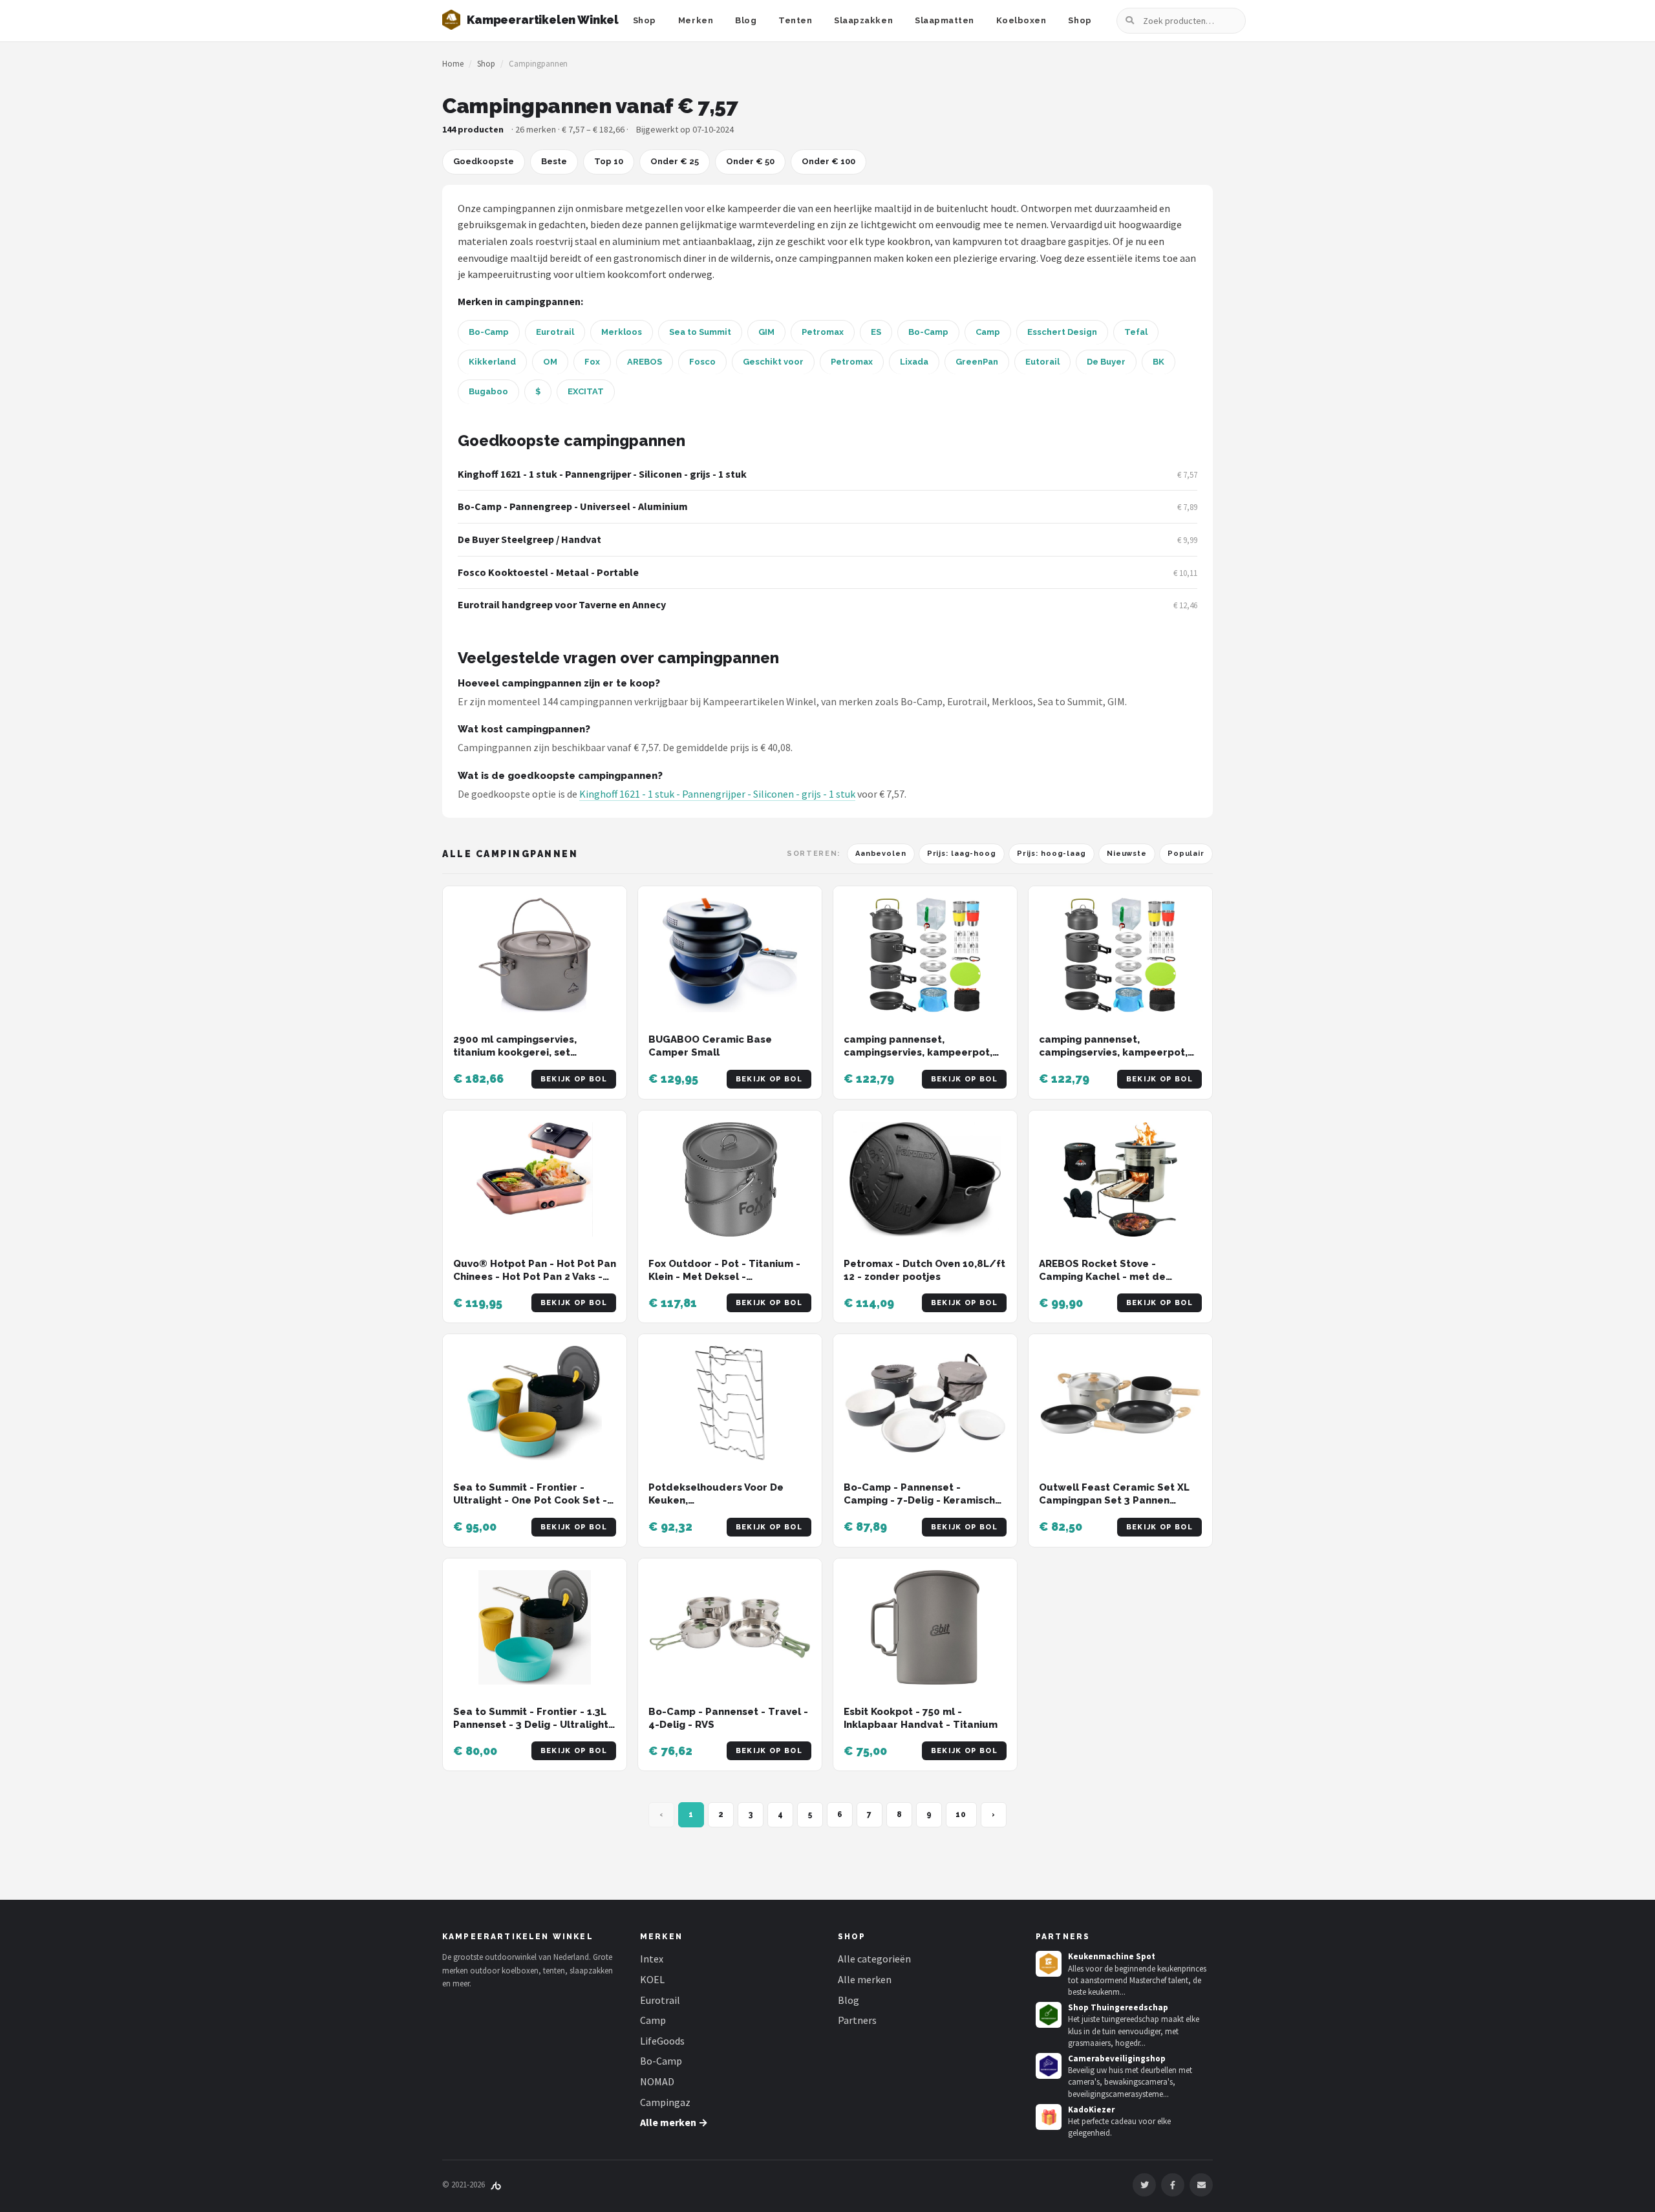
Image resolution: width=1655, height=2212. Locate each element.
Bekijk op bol (574, 1079)
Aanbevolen (881, 854)
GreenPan (977, 362)
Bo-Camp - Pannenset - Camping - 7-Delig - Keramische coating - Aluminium (923, 1501)
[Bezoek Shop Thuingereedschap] (1049, 2015)
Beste (554, 161)
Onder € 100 (828, 161)
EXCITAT (586, 391)
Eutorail (1042, 362)
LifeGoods (662, 2041)
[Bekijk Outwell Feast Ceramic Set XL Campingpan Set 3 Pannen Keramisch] (1120, 1403)
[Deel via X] (1144, 2185)
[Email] (1201, 2185)
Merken (696, 20)
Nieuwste (1127, 854)
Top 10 (609, 161)
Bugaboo (488, 391)
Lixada (914, 362)
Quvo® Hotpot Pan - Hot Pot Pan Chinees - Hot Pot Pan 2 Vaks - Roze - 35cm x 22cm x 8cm (535, 1277)
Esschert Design (1062, 332)
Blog (746, 20)
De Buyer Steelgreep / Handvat (529, 539)
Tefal (1136, 332)
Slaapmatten (945, 20)
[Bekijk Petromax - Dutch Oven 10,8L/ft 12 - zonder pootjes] (925, 1179)
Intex (652, 1959)
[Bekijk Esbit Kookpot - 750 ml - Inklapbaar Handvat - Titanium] (925, 1627)
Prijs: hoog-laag (1052, 854)
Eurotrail (555, 332)
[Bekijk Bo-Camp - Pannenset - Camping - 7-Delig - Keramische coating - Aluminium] (925, 1403)
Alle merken (865, 1979)
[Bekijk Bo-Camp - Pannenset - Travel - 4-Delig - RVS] (730, 1627)
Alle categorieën (874, 1959)
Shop (645, 20)
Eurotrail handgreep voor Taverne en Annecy (562, 604)
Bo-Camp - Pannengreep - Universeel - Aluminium (573, 506)
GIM (766, 332)
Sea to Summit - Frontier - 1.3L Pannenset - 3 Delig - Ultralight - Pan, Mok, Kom (534, 1725)
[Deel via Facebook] (1173, 2185)
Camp (988, 332)
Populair (1186, 854)
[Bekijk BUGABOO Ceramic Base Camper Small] (730, 955)
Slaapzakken (863, 20)
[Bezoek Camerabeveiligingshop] (1049, 2066)
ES (876, 332)
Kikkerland (492, 362)
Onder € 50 (750, 161)
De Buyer (1106, 362)
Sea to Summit (700, 332)
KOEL (652, 1979)
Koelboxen (1021, 20)
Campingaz (665, 2102)
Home (453, 64)
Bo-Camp (489, 332)
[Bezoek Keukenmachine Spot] (1049, 1964)
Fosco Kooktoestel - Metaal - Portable (548, 572)
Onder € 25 (675, 161)
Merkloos (622, 332)
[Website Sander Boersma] (496, 2185)
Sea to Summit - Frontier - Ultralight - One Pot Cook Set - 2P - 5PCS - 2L (530, 1501)
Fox (592, 362)
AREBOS (645, 362)
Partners (857, 2020)
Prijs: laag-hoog (962, 854)
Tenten (795, 20)
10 (961, 1814)
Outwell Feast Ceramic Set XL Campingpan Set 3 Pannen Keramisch (1114, 1501)
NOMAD (657, 2081)
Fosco (702, 362)
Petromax (823, 332)
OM (550, 362)
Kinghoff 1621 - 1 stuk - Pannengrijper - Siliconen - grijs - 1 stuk (602, 474)
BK (1158, 362)
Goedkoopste (484, 161)
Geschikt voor (773, 362)
